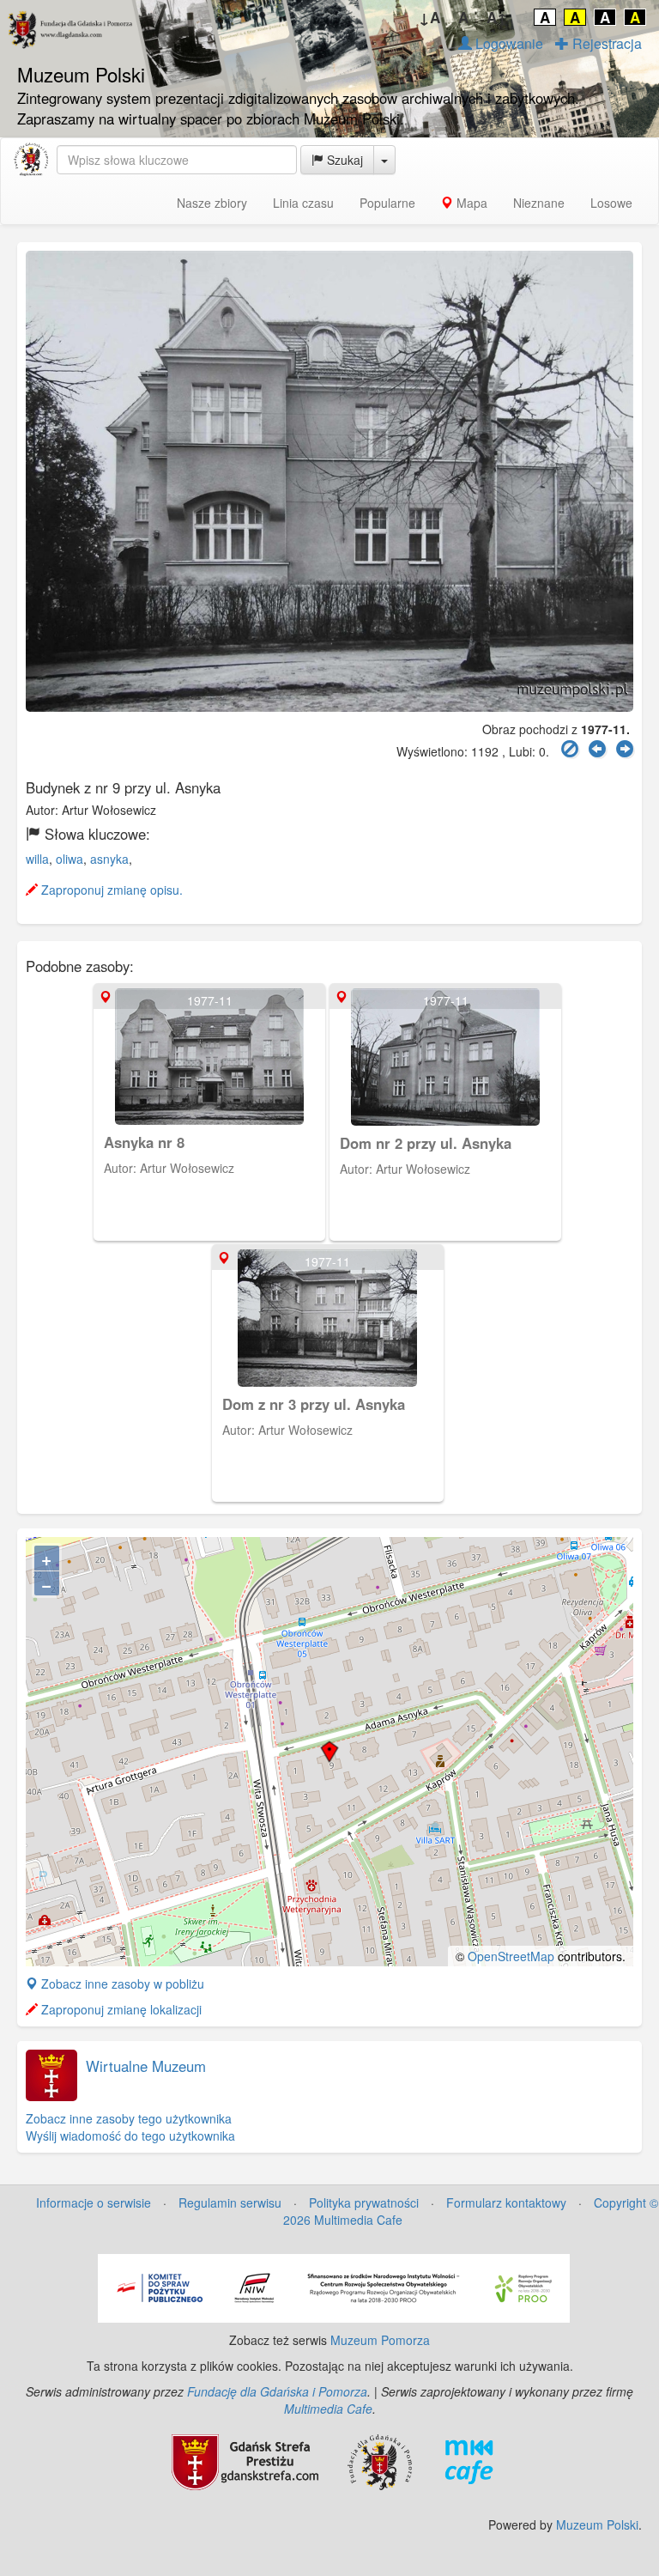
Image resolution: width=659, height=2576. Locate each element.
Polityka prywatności (364, 2202)
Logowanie (508, 43)
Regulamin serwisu (230, 2202)
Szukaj (343, 160)
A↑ (497, 17)
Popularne (387, 203)
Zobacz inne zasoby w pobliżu (121, 1984)
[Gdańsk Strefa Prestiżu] (245, 2460)
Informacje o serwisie (94, 2202)
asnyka (109, 859)
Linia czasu (303, 203)
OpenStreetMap (511, 1956)
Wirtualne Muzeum (146, 2066)
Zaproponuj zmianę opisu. (110, 890)
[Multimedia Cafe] (469, 2460)
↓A (429, 17)
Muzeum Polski (597, 2524)
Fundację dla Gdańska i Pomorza (277, 2391)
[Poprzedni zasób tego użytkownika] (597, 749)
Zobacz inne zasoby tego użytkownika (129, 2118)
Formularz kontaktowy (506, 2202)
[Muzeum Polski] (31, 160)
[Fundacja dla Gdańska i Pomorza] (380, 2460)
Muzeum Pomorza (380, 2340)
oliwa (70, 859)
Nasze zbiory (212, 203)
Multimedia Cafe (328, 2409)
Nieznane (539, 203)
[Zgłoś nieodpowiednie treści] (570, 749)
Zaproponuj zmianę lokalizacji (120, 2009)
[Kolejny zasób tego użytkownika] (625, 749)
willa (37, 859)
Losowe (611, 203)
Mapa (470, 203)
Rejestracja (605, 43)
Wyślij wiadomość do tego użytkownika (130, 2136)
